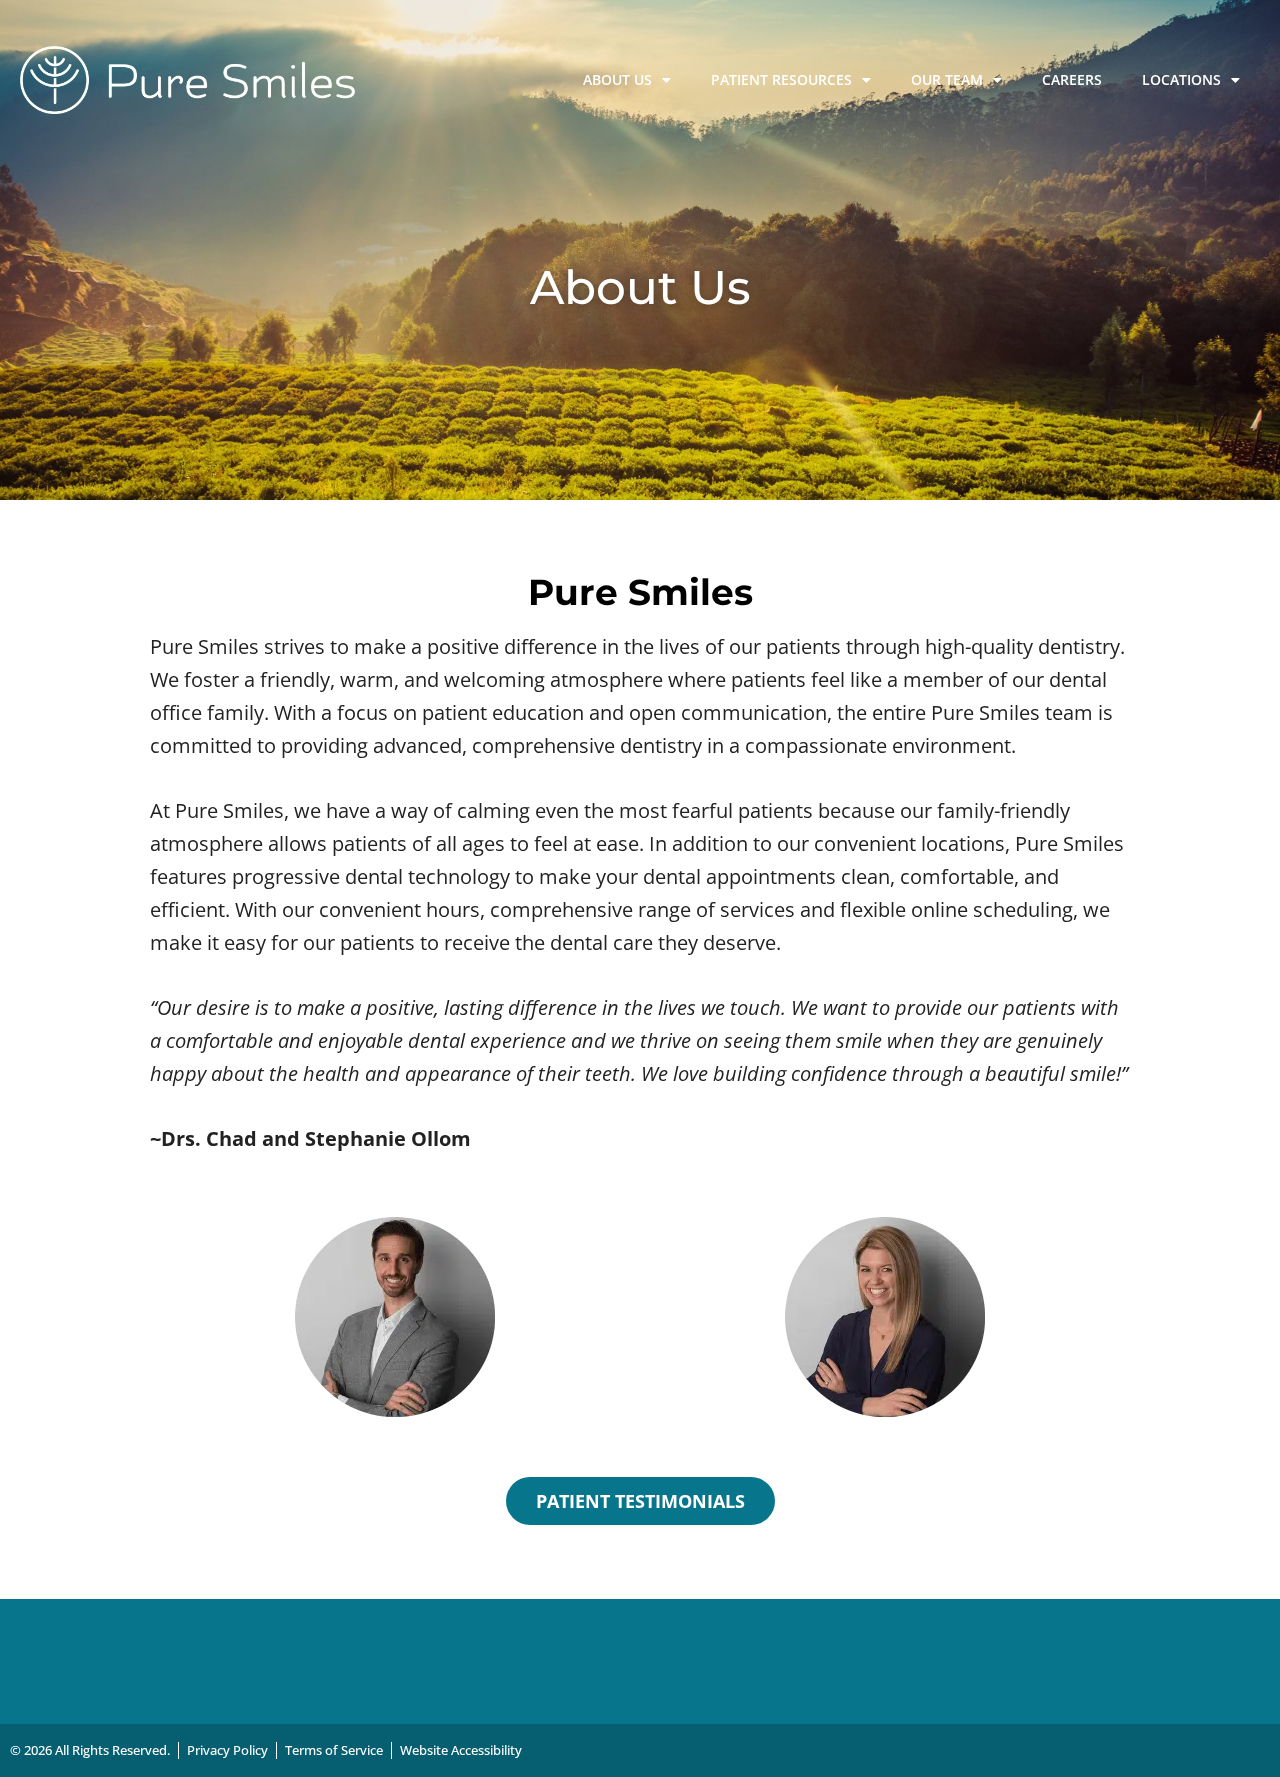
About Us (617, 79)
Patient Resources (781, 79)
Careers (1072, 79)
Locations (1181, 79)
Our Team (947, 79)
